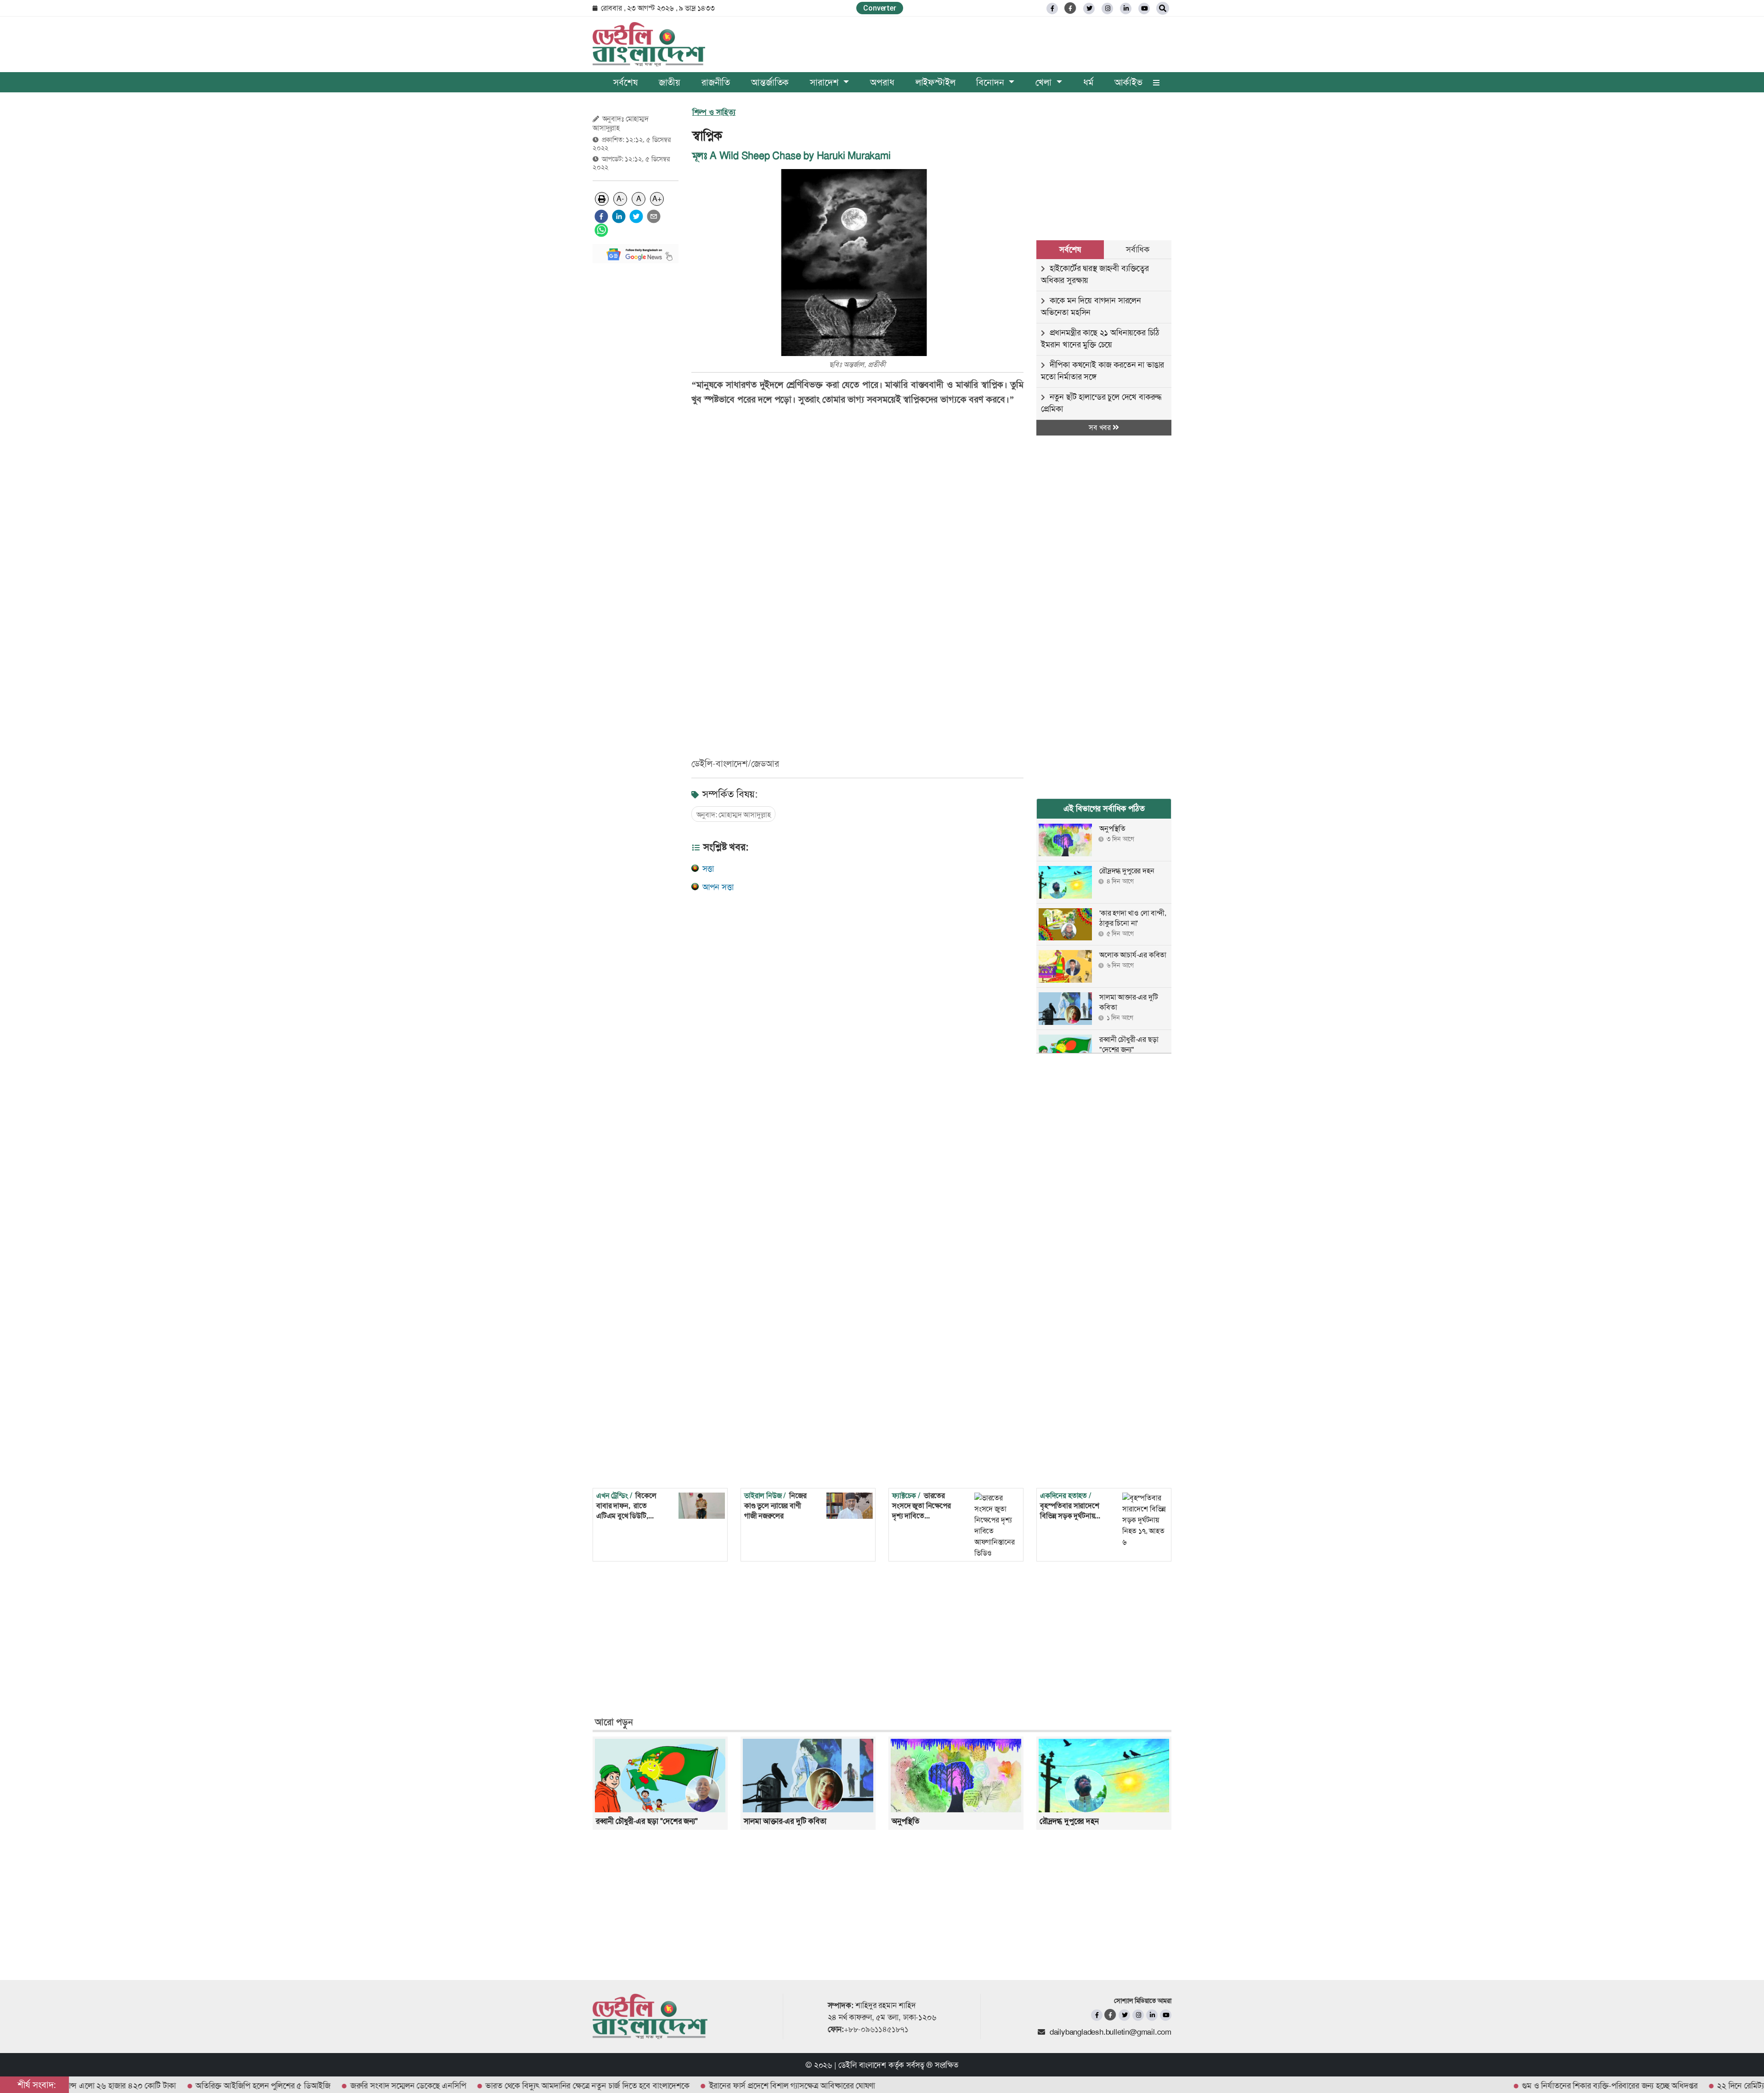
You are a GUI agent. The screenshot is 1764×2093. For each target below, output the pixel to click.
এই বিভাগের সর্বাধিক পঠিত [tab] (1104, 809)
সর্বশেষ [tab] (1070, 249)
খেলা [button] (1045, 82)
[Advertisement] (636, 408)
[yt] (1144, 8)
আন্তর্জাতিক (770, 82)
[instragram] (1107, 8)
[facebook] (601, 216)
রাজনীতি (716, 82)
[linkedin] (1126, 8)
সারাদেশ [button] (825, 82)
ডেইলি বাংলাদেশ (862, 2065)
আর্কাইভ (1128, 82)
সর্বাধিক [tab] (1137, 249)
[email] (654, 216)
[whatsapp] (601, 230)
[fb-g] (1071, 8)
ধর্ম (1088, 82)
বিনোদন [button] (991, 82)
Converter (879, 8)
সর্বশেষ (625, 82)
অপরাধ (882, 82)
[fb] (1052, 8)
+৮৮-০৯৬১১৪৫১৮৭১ (876, 2029)
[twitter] (1089, 8)
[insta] (1138, 2015)
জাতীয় (670, 82)
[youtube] (1166, 2015)
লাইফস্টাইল (936, 82)
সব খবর (1101, 427)
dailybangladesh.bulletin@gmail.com (1111, 2032)
